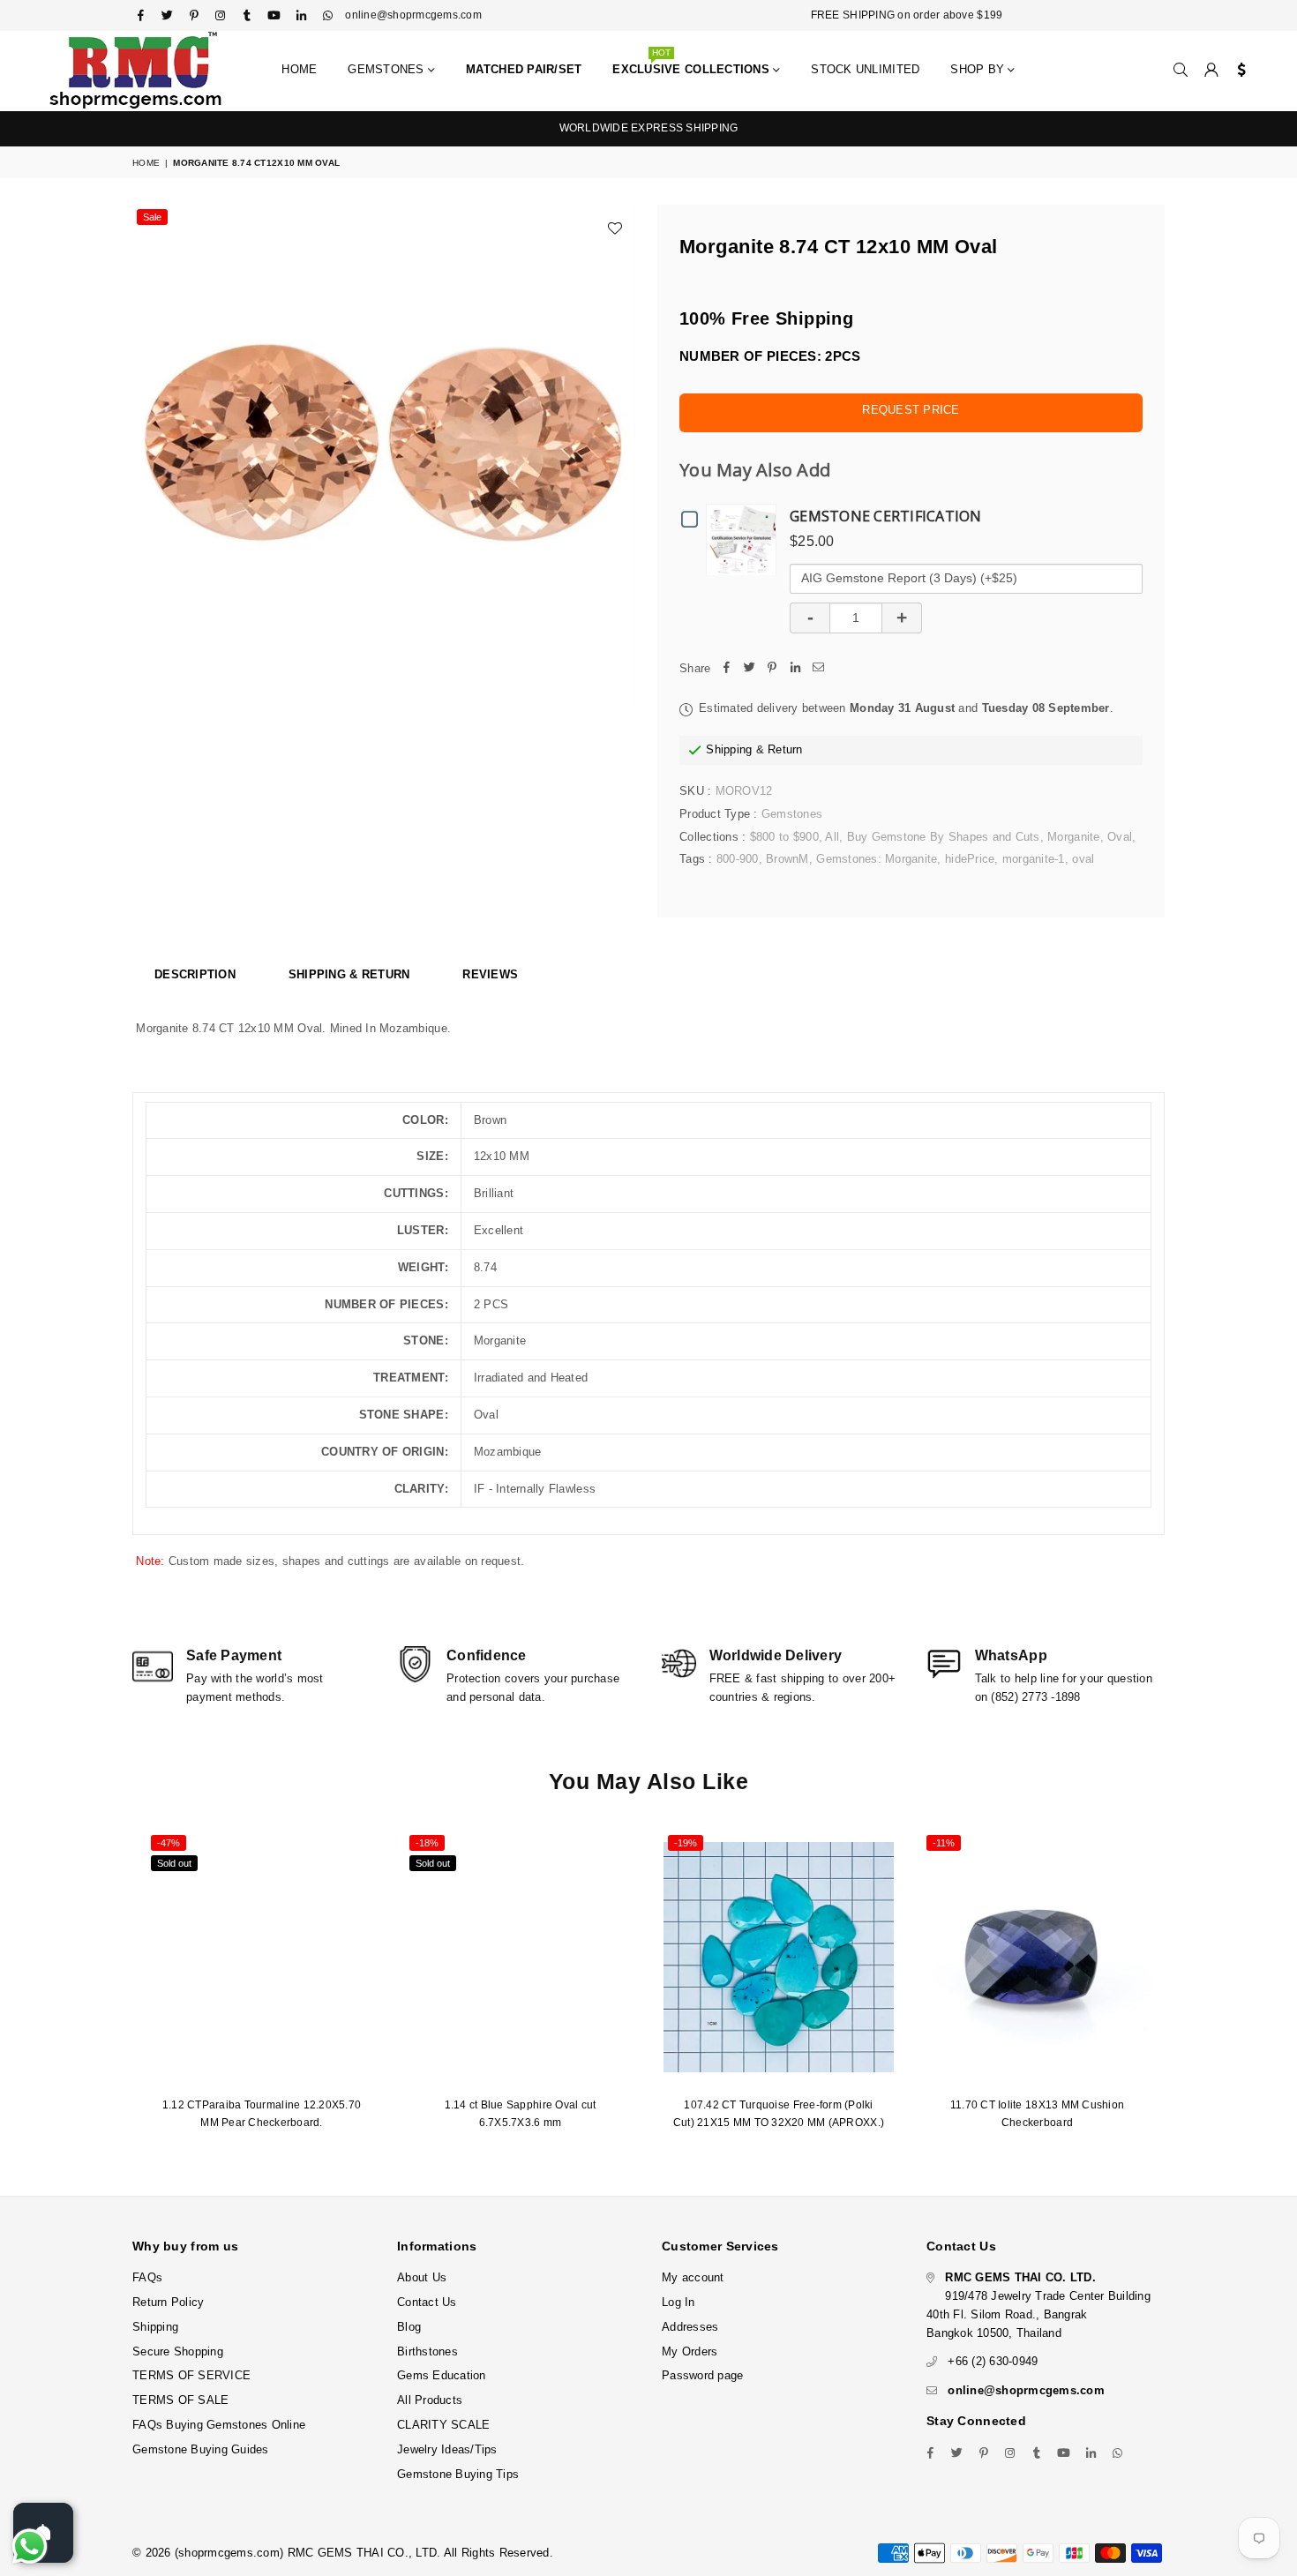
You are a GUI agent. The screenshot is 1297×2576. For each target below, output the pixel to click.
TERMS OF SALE (180, 2400)
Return (785, 749)
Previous (121, 1991)
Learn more (517, 2503)
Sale (152, 217)
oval (1083, 859)
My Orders (690, 2351)
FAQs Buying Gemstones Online (219, 2425)
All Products (430, 2400)
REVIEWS (490, 974)
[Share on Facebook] (726, 669)
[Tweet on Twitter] (749, 669)
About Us (422, 2277)
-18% (427, 1843)
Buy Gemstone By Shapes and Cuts (944, 837)
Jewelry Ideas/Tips (447, 2449)
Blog (409, 2327)
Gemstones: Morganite (877, 859)
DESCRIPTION (195, 974)
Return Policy (168, 2302)
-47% (169, 1843)
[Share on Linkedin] (795, 669)
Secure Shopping (178, 2351)
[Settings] (1237, 71)
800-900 (738, 859)
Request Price (911, 410)
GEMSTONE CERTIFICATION (886, 516)
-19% (686, 1843)
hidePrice (970, 859)
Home (299, 69)
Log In (678, 2302)
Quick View (746, 539)
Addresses (690, 2327)
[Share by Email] (818, 669)
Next (1176, 1991)
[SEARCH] (1181, 71)
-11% (944, 1843)
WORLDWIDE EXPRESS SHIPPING (649, 128)
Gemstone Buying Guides (201, 2449)
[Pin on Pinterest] (772, 669)
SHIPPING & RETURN (349, 974)
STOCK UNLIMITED (865, 69)
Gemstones (388, 69)
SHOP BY (979, 69)
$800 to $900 (784, 837)
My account (693, 2277)
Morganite (1073, 837)
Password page (702, 2375)
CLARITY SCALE (443, 2425)
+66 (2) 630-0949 (993, 2361)
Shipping (729, 749)
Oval (1120, 837)
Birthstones (427, 2351)
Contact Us (427, 2302)
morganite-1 (1034, 859)
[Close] (1279, 2488)
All (832, 837)
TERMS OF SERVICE (191, 2375)
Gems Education (442, 2375)
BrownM (787, 859)
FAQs (147, 2277)
